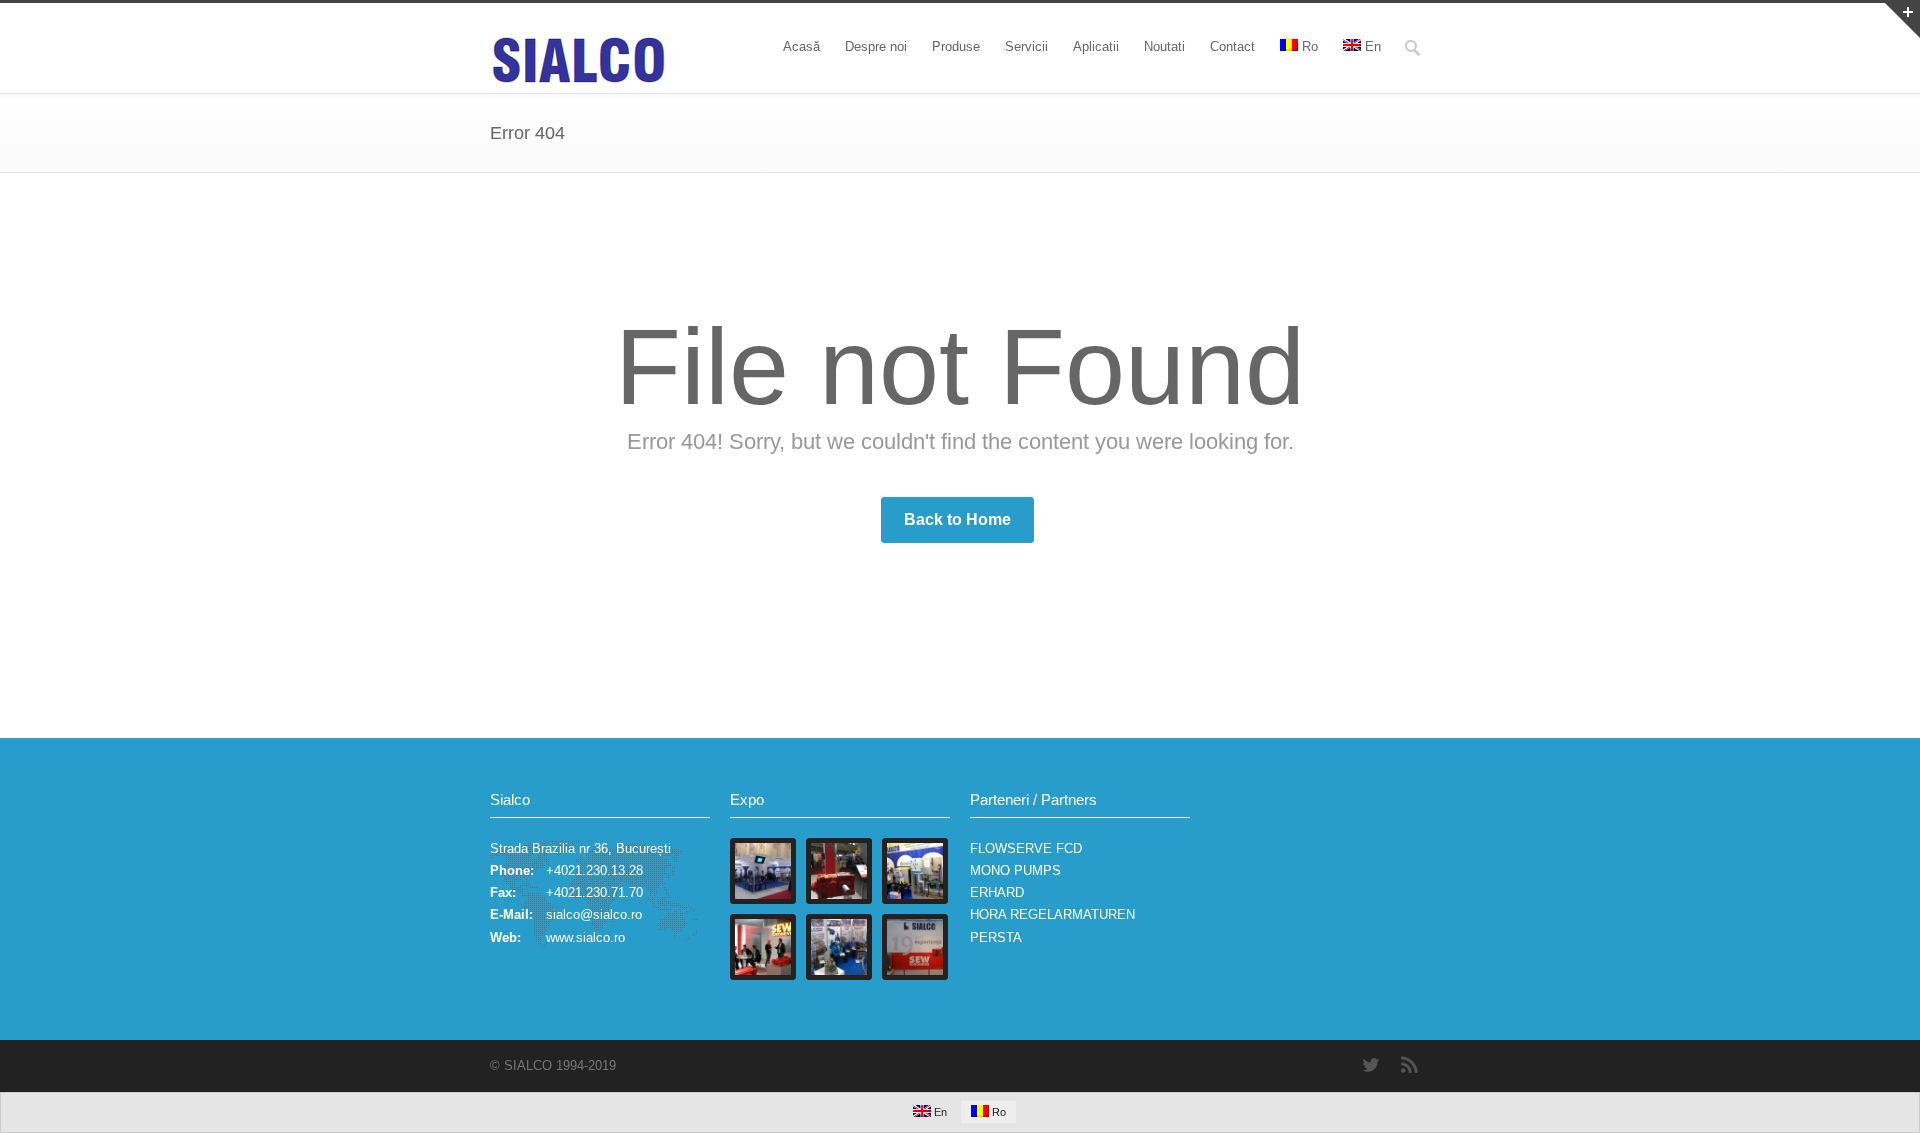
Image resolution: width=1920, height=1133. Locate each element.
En (1373, 46)
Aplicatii (1096, 46)
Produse (956, 46)
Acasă (801, 46)
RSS (1410, 1065)
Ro (1310, 46)
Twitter (1370, 1065)
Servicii (1026, 46)
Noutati (1164, 46)
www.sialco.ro (585, 937)
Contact (1232, 46)
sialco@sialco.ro (594, 914)
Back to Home (957, 519)
